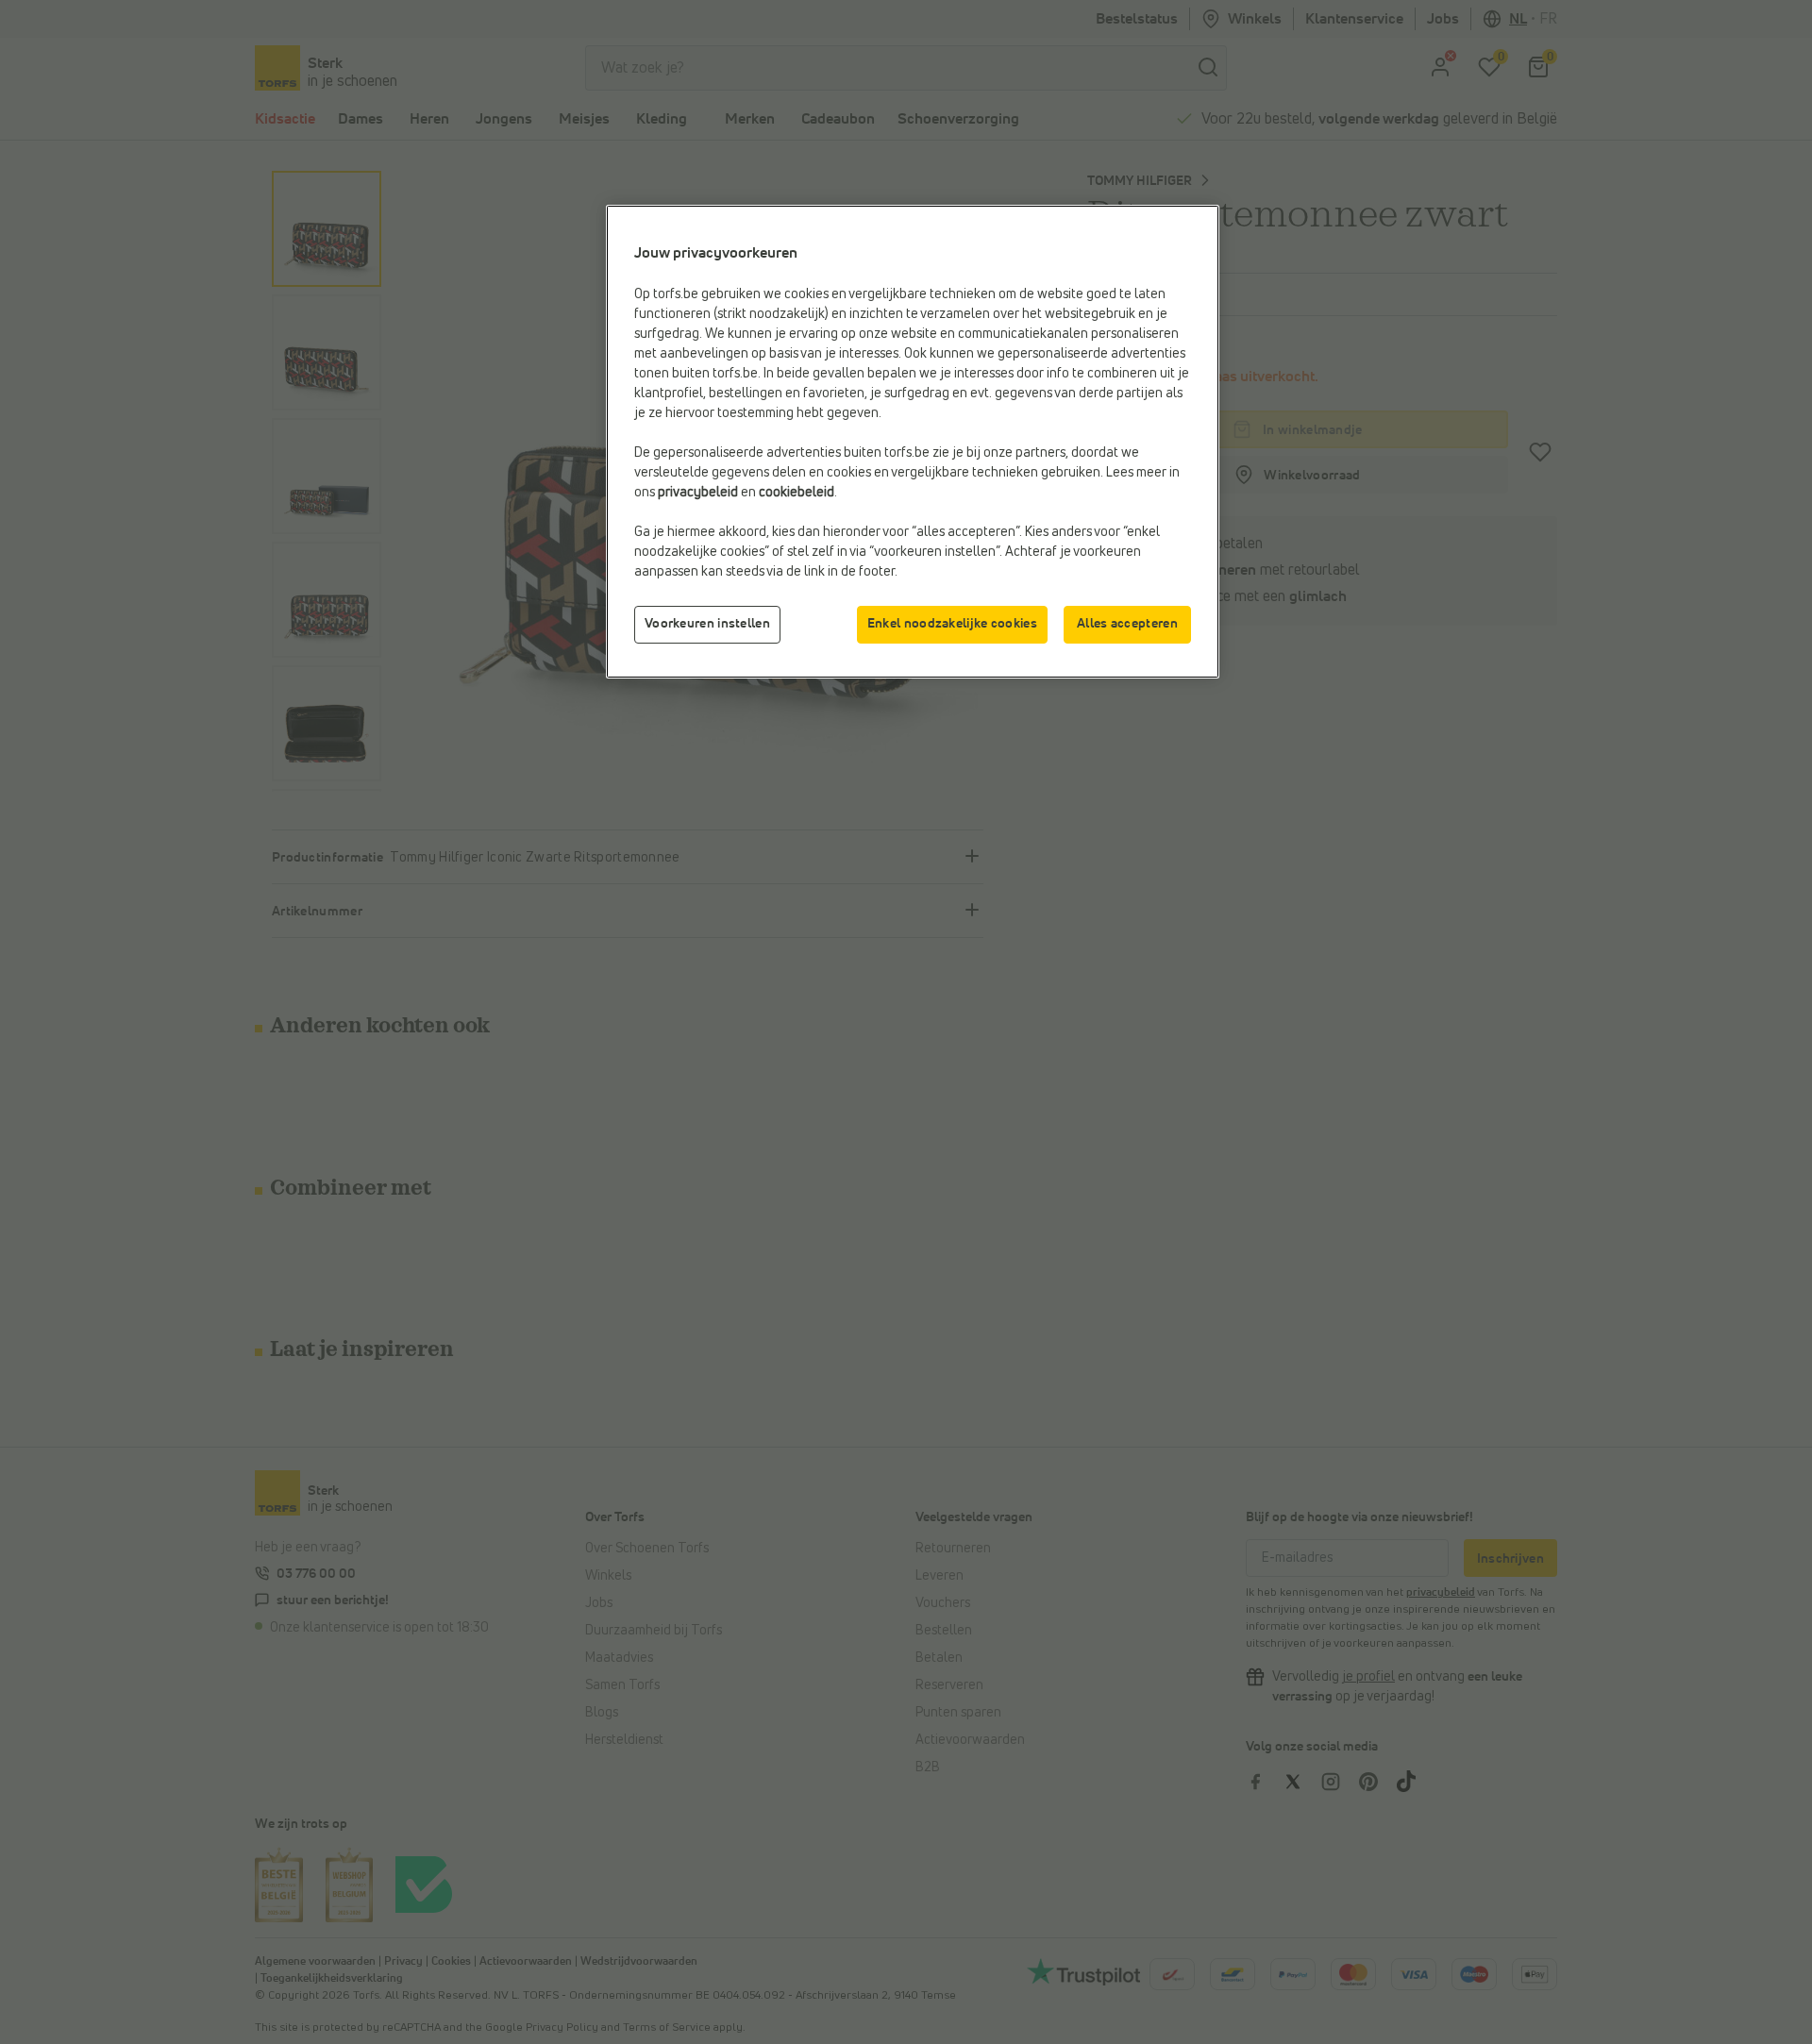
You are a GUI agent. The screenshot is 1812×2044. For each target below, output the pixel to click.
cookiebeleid (797, 493)
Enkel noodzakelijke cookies (952, 624)
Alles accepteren (1127, 624)
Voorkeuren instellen (707, 624)
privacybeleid (698, 493)
